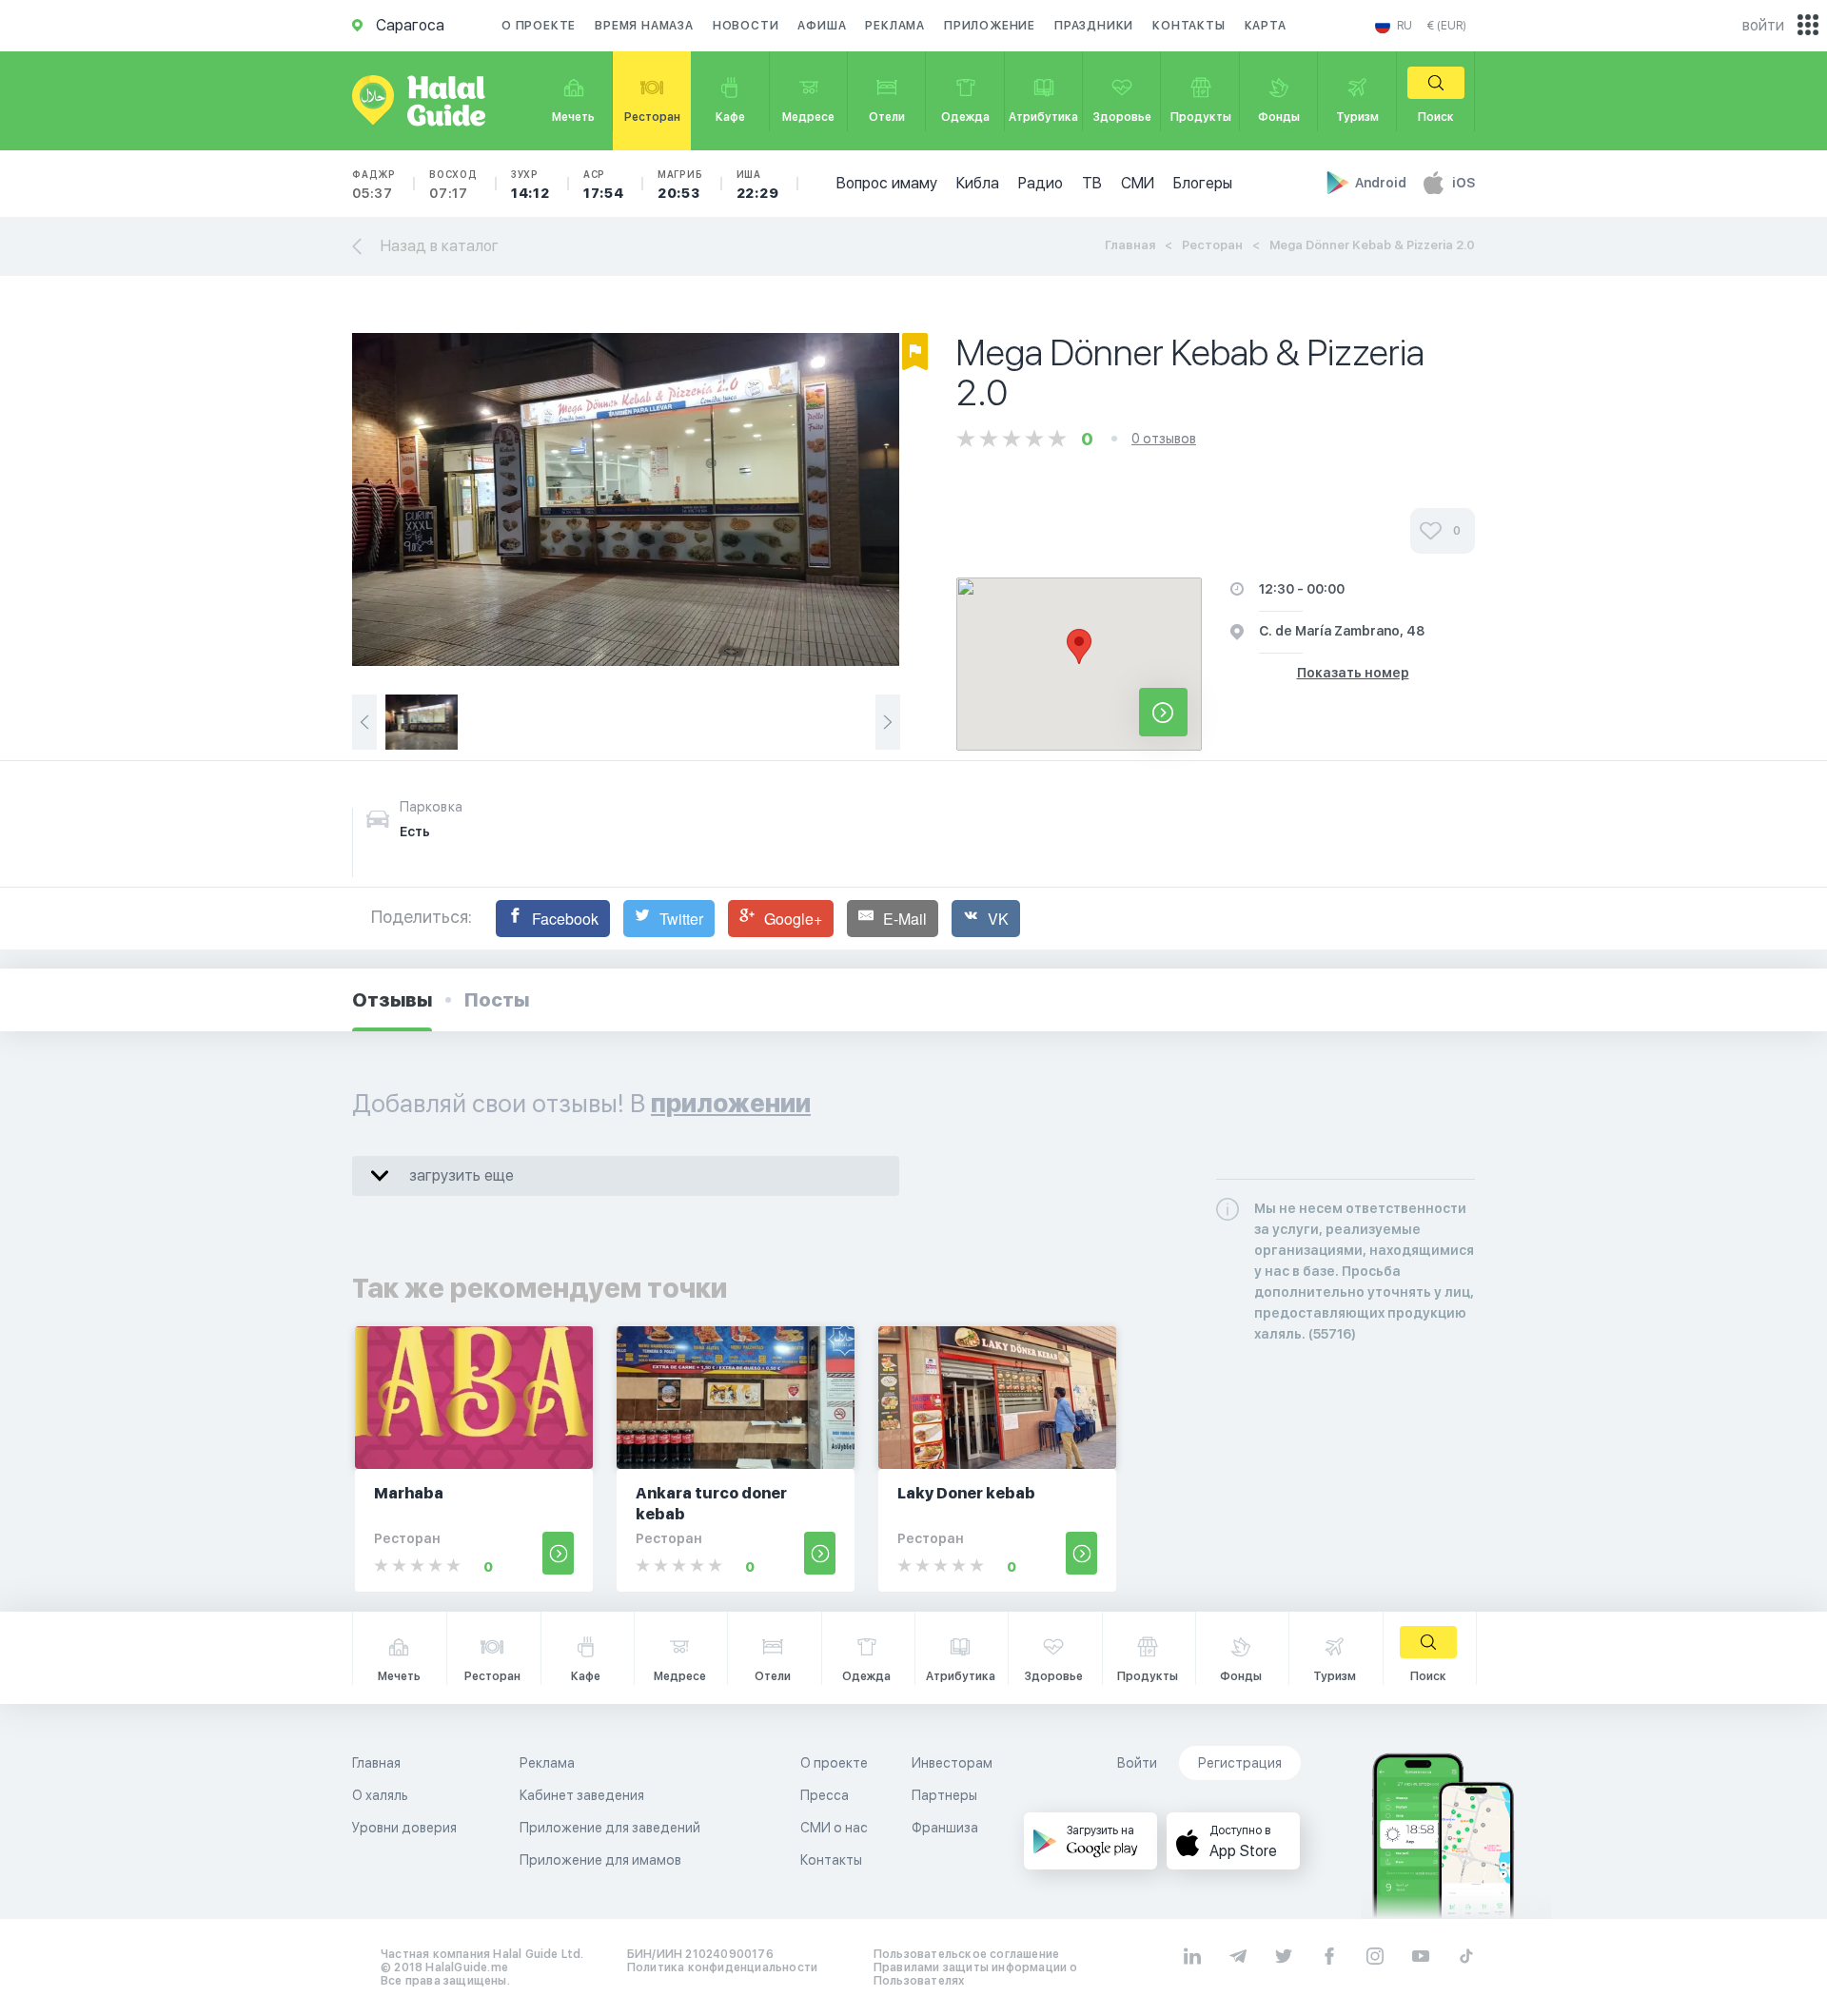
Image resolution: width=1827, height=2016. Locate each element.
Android (1382, 183)
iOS (1464, 183)
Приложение (990, 26)
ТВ (1092, 183)
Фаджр (374, 185)
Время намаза (644, 26)
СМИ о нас (834, 1828)
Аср (604, 185)
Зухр (530, 185)
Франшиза (945, 1828)
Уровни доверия (404, 1828)
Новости (746, 26)
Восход (453, 185)
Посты (497, 1000)
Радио (1041, 183)
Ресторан (1212, 245)
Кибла (978, 183)
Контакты (1189, 26)
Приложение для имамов (600, 1860)
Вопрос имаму (887, 183)
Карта (1266, 26)
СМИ (1138, 183)
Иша (758, 185)
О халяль (380, 1795)
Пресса (825, 1795)
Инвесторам (952, 1763)
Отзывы (392, 1000)
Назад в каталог (440, 246)
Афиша (822, 26)
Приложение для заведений (610, 1828)
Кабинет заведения (582, 1795)
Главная (1130, 245)
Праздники (1094, 26)
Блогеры (1203, 183)
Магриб (680, 185)
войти (1763, 25)
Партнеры (944, 1795)
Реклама (895, 26)
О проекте (539, 26)
